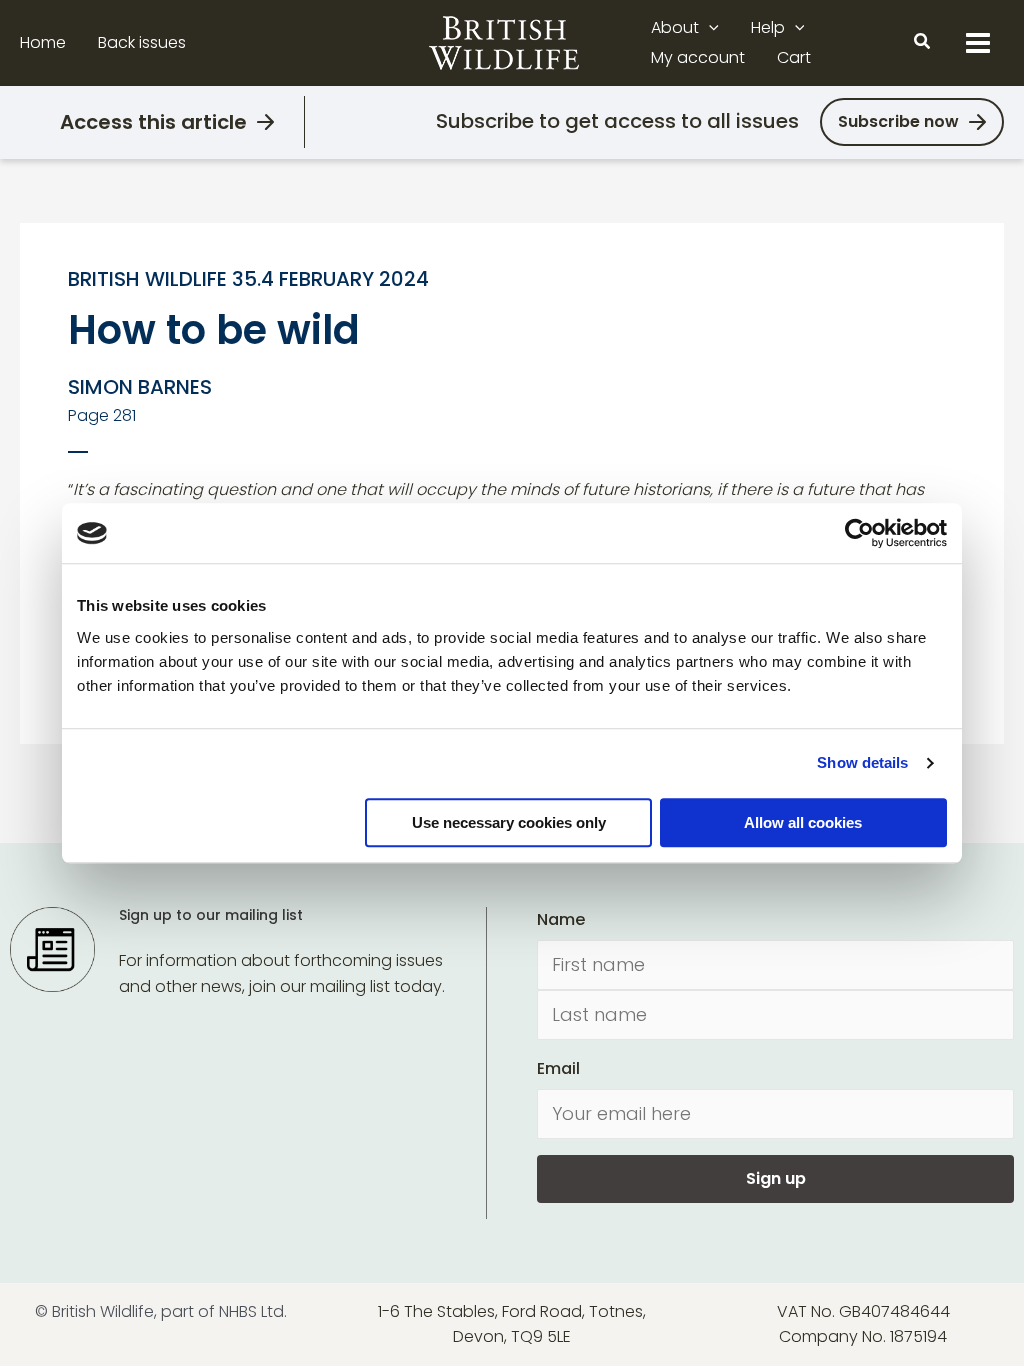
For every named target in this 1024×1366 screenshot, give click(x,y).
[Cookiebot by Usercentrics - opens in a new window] (859, 533)
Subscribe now (898, 121)
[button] (709, 28)
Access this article (153, 122)
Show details (862, 762)
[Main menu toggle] (978, 43)
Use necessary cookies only (509, 822)
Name (561, 919)
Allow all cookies (803, 822)
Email (558, 1068)
